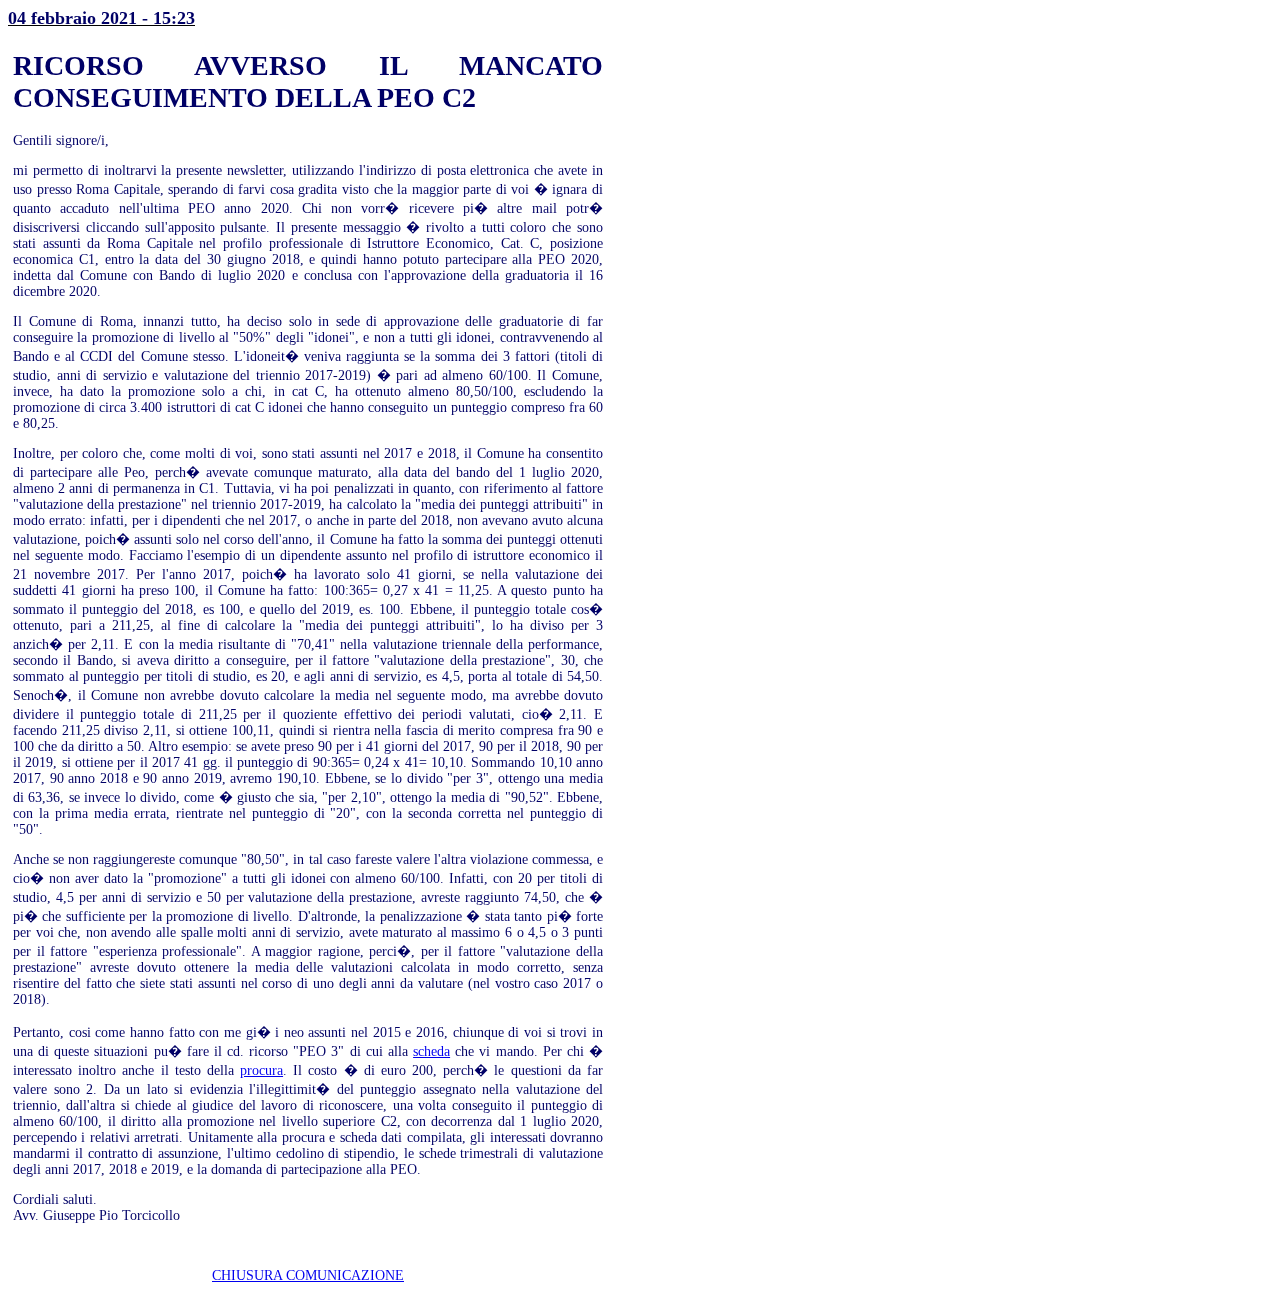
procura (261, 1070)
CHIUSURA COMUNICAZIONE (308, 1275)
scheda (431, 1051)
